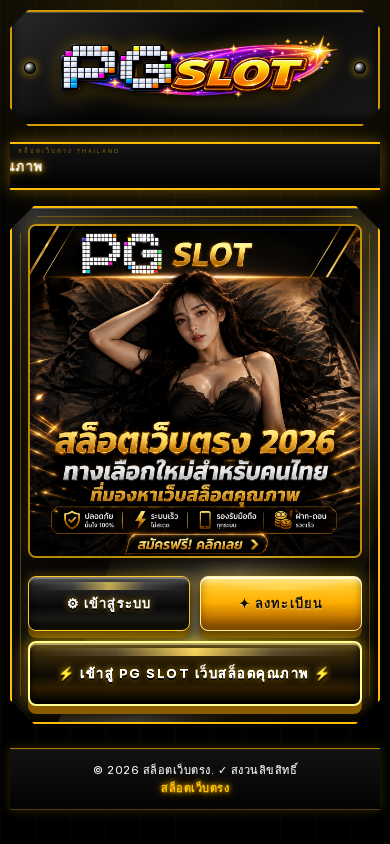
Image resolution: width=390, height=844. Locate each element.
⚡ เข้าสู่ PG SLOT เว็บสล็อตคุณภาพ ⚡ (195, 673)
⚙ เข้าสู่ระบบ (109, 603)
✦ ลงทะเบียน (281, 603)
